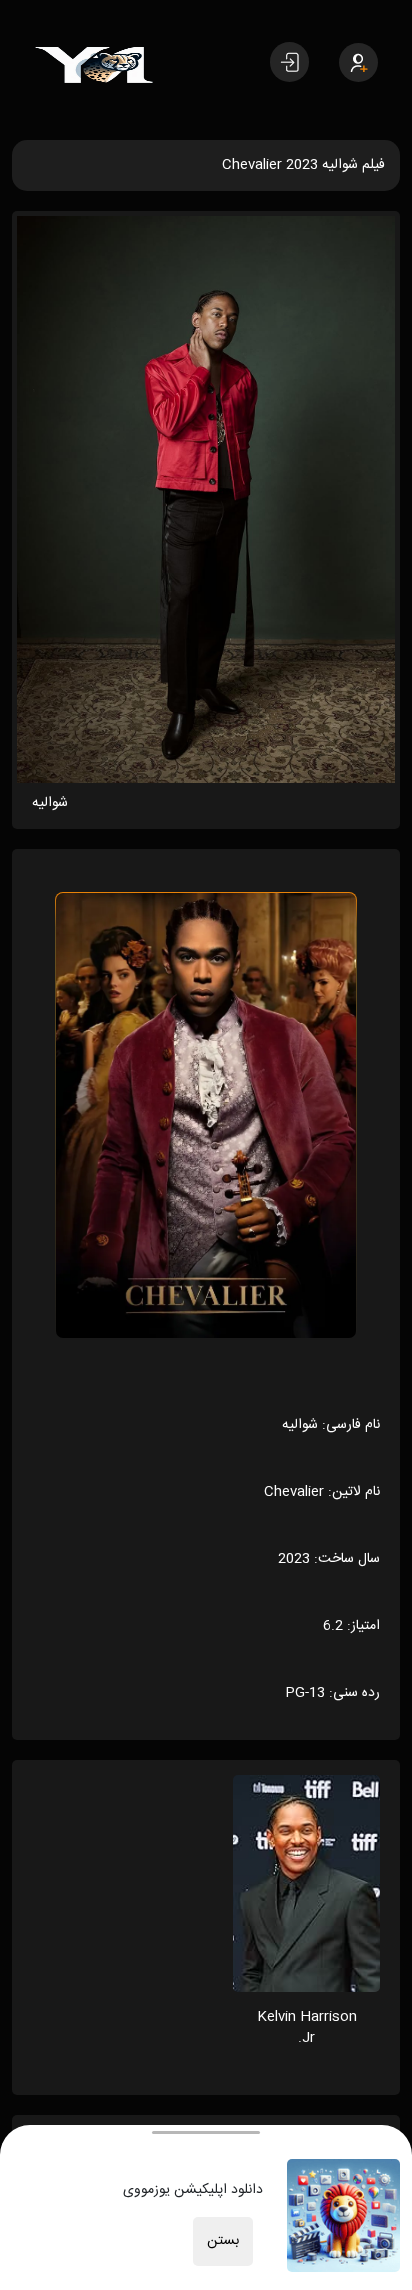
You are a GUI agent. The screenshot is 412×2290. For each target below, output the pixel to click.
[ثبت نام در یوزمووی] (358, 62)
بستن (223, 2241)
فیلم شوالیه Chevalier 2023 (303, 165)
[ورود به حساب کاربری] (289, 62)
